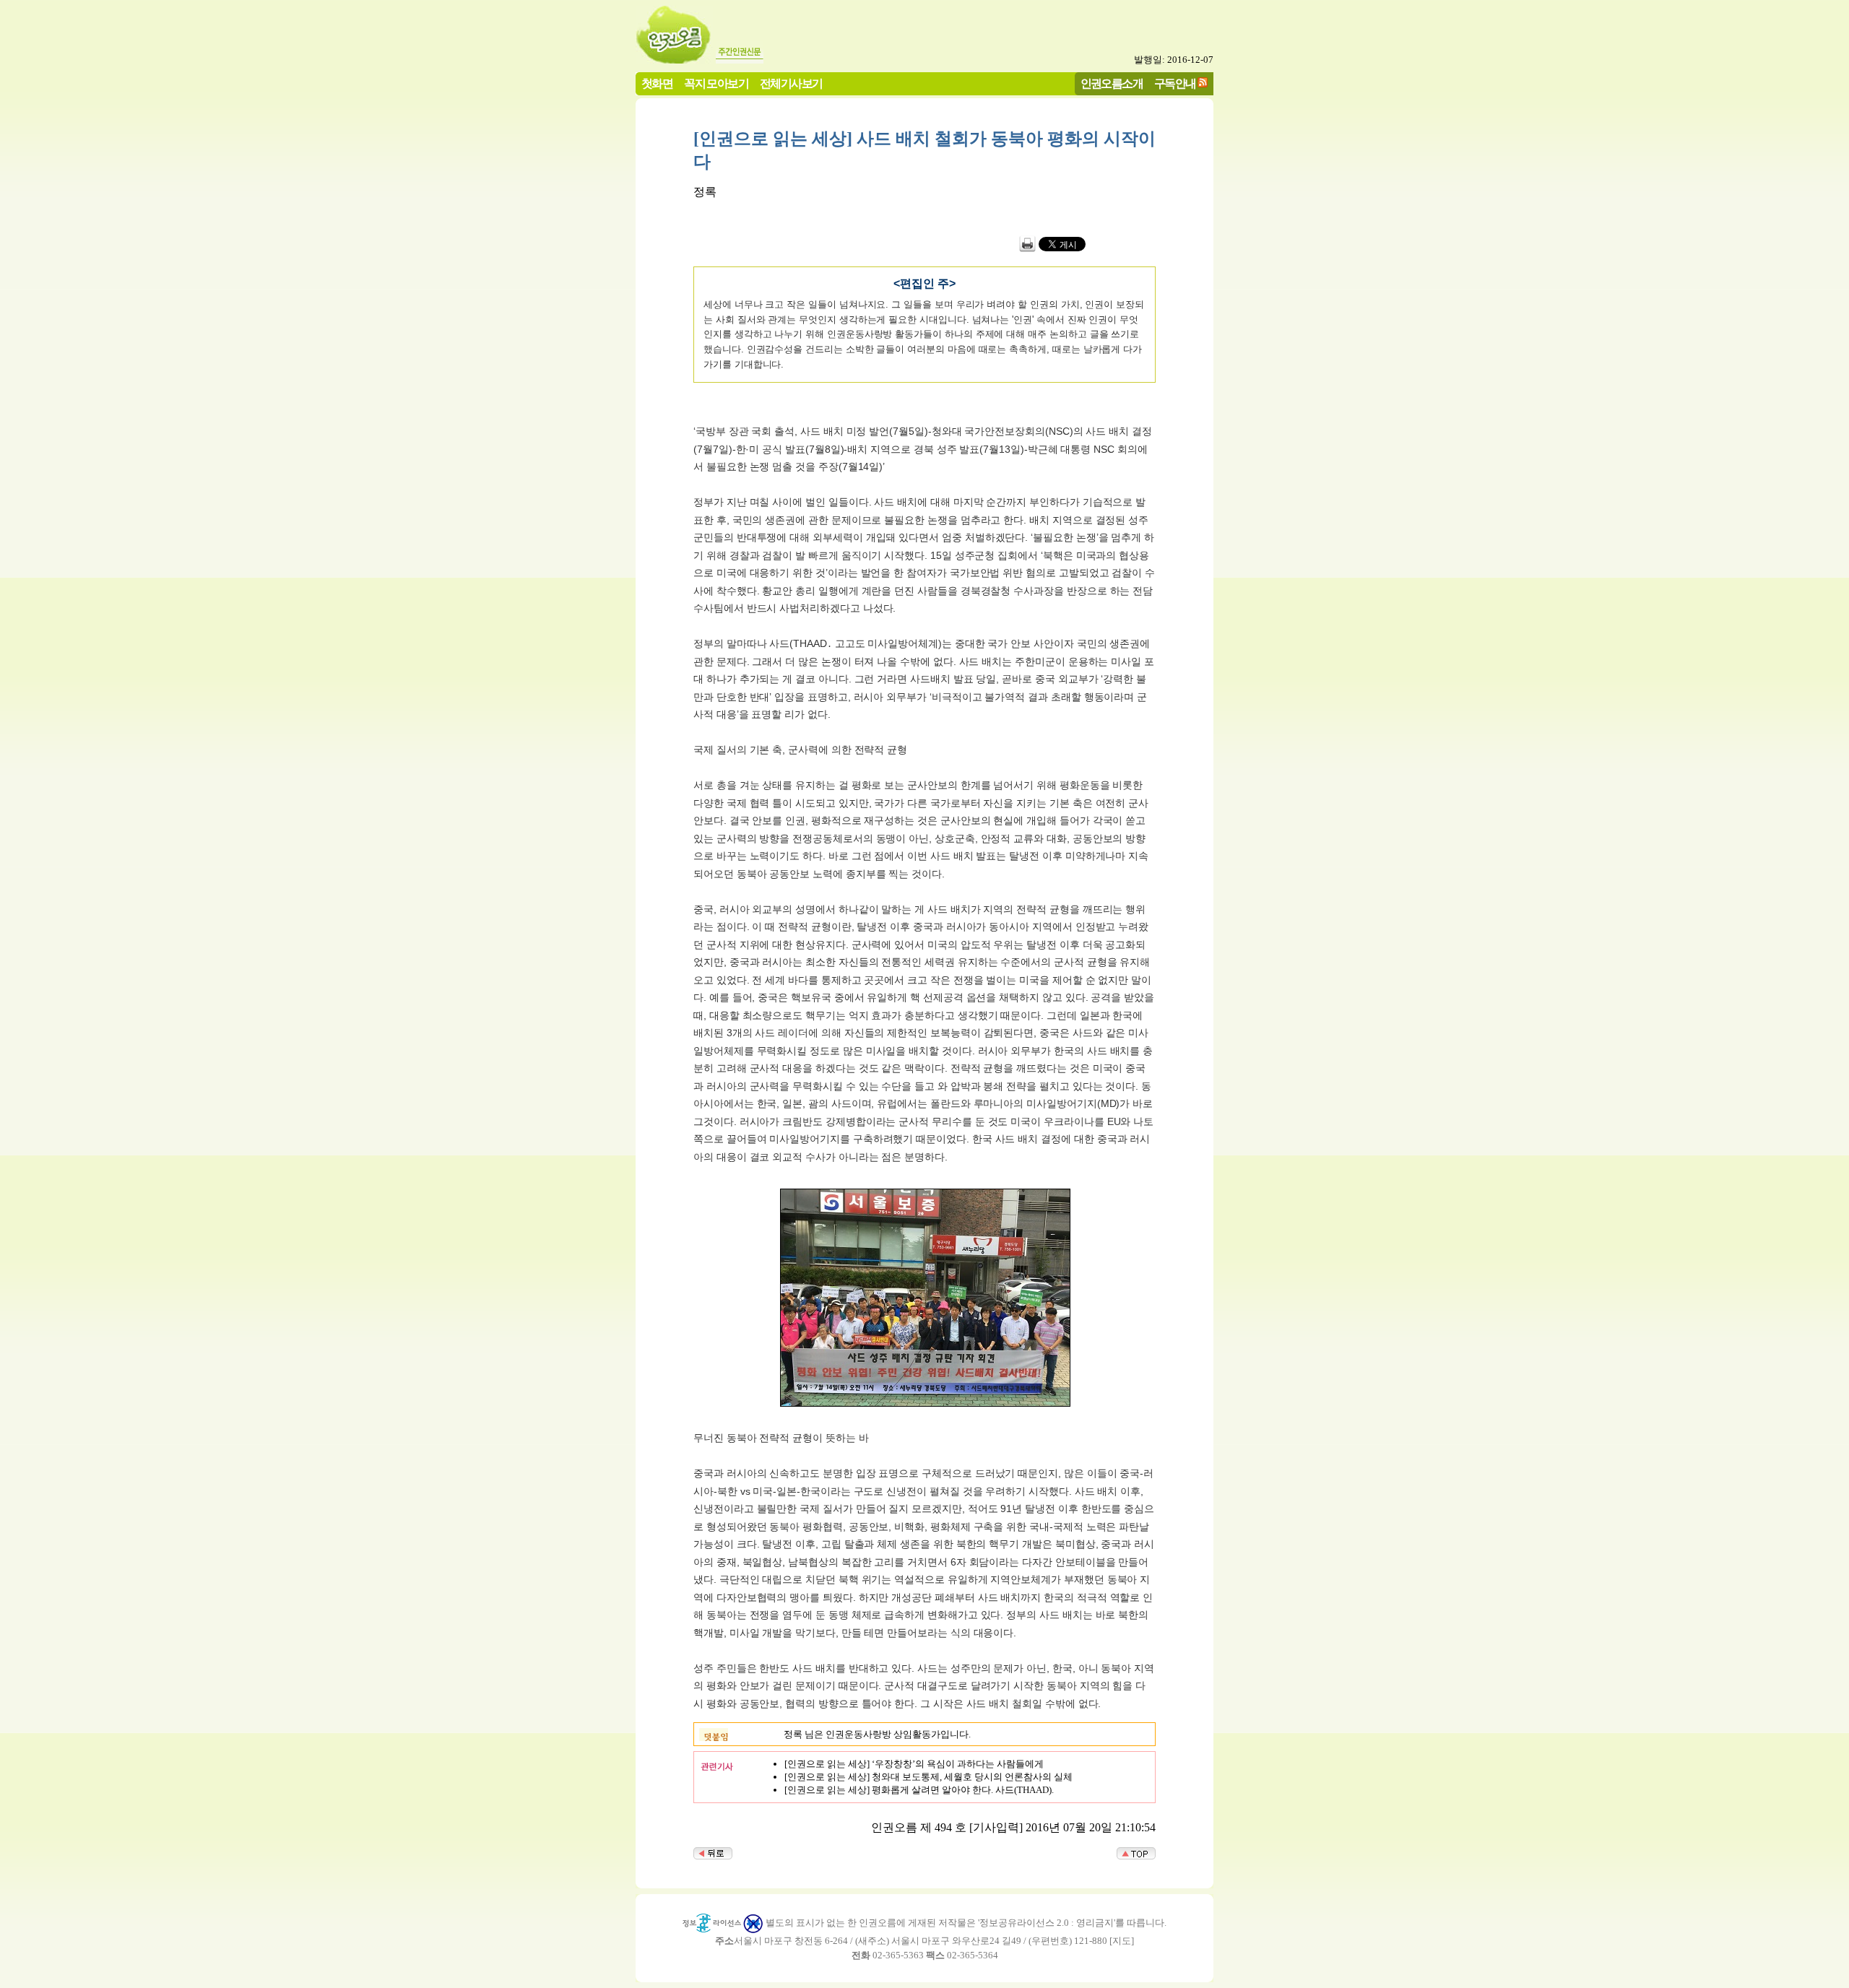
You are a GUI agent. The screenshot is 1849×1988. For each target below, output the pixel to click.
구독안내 (1175, 83)
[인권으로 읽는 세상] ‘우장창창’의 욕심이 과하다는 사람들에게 (914, 1764)
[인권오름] (674, 60)
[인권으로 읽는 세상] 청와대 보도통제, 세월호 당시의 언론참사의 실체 (928, 1777)
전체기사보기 (791, 83)
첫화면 (657, 83)
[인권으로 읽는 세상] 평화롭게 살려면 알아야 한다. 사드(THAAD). (919, 1790)
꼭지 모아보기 (716, 83)
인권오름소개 (1112, 83)
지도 (1122, 1941)
